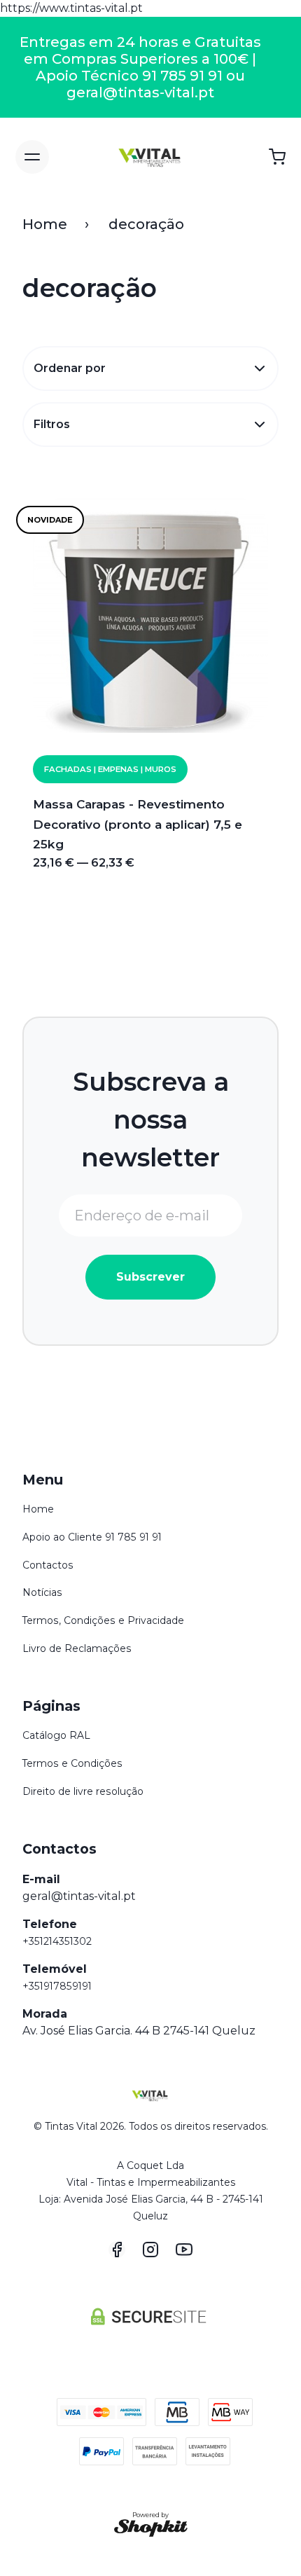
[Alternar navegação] (32, 157)
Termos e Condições (72, 1763)
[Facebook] (117, 2250)
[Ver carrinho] (277, 157)
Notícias (42, 1592)
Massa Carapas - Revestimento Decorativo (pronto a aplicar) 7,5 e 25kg (138, 824)
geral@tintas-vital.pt (79, 1896)
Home (45, 224)
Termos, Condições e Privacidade (103, 1620)
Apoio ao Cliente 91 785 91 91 (92, 1537)
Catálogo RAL (56, 1735)
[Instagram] (150, 2250)
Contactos (48, 1565)
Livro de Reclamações (77, 1648)
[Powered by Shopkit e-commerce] (151, 2528)
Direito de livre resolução (83, 1791)
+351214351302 (57, 1941)
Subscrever (150, 1277)
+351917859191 (57, 1986)
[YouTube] (184, 2250)
